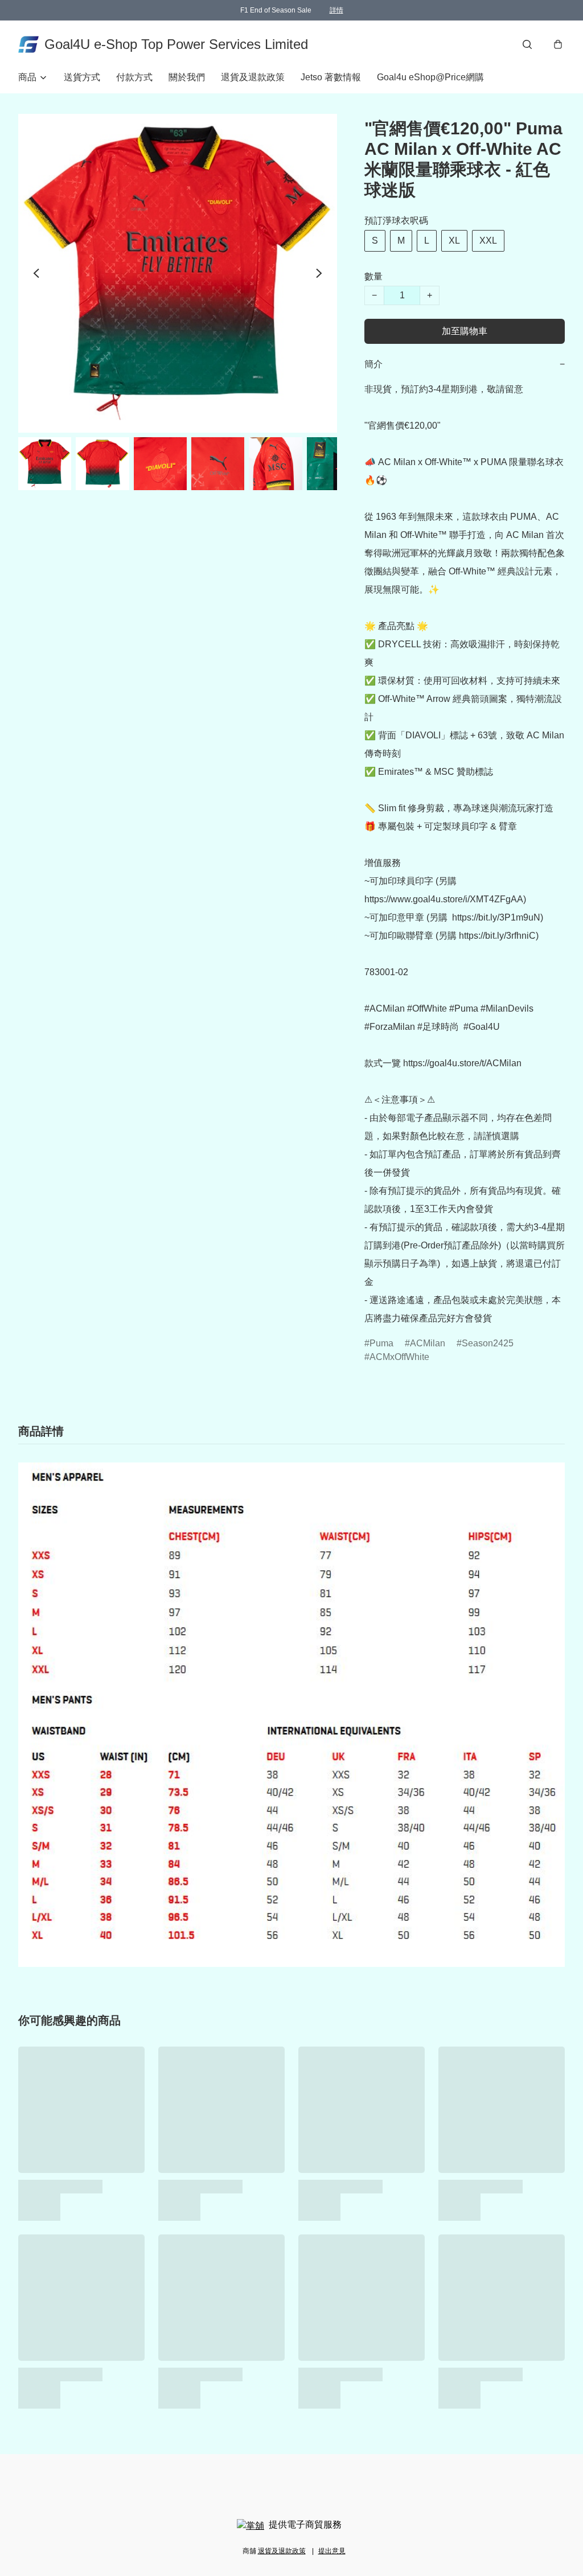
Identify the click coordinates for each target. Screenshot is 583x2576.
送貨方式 (82, 77)
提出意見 (332, 2551)
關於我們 (187, 77)
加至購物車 (465, 331)
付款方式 (134, 77)
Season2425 (488, 1343)
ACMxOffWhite (399, 1357)
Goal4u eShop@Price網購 (430, 77)
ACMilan (428, 1343)
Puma (381, 1343)
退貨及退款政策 (253, 77)
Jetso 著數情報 (331, 77)
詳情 (336, 10)
